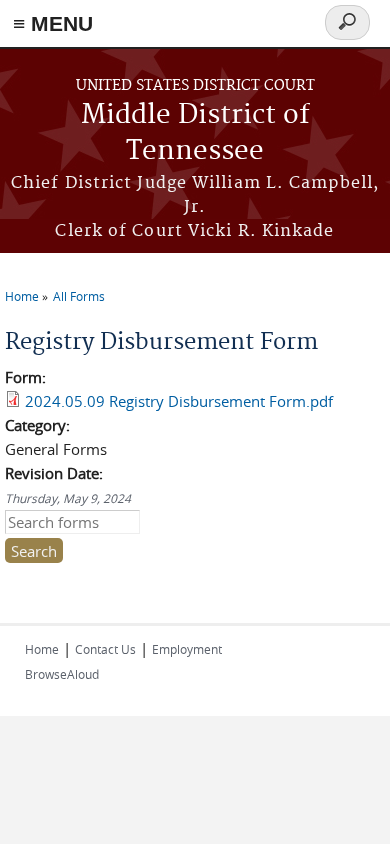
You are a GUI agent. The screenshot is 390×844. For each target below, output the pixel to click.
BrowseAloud (62, 674)
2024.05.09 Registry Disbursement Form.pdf (179, 401)
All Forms (79, 296)
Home (22, 296)
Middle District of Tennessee (195, 133)
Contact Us (105, 649)
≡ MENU (53, 23)
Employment (187, 649)
